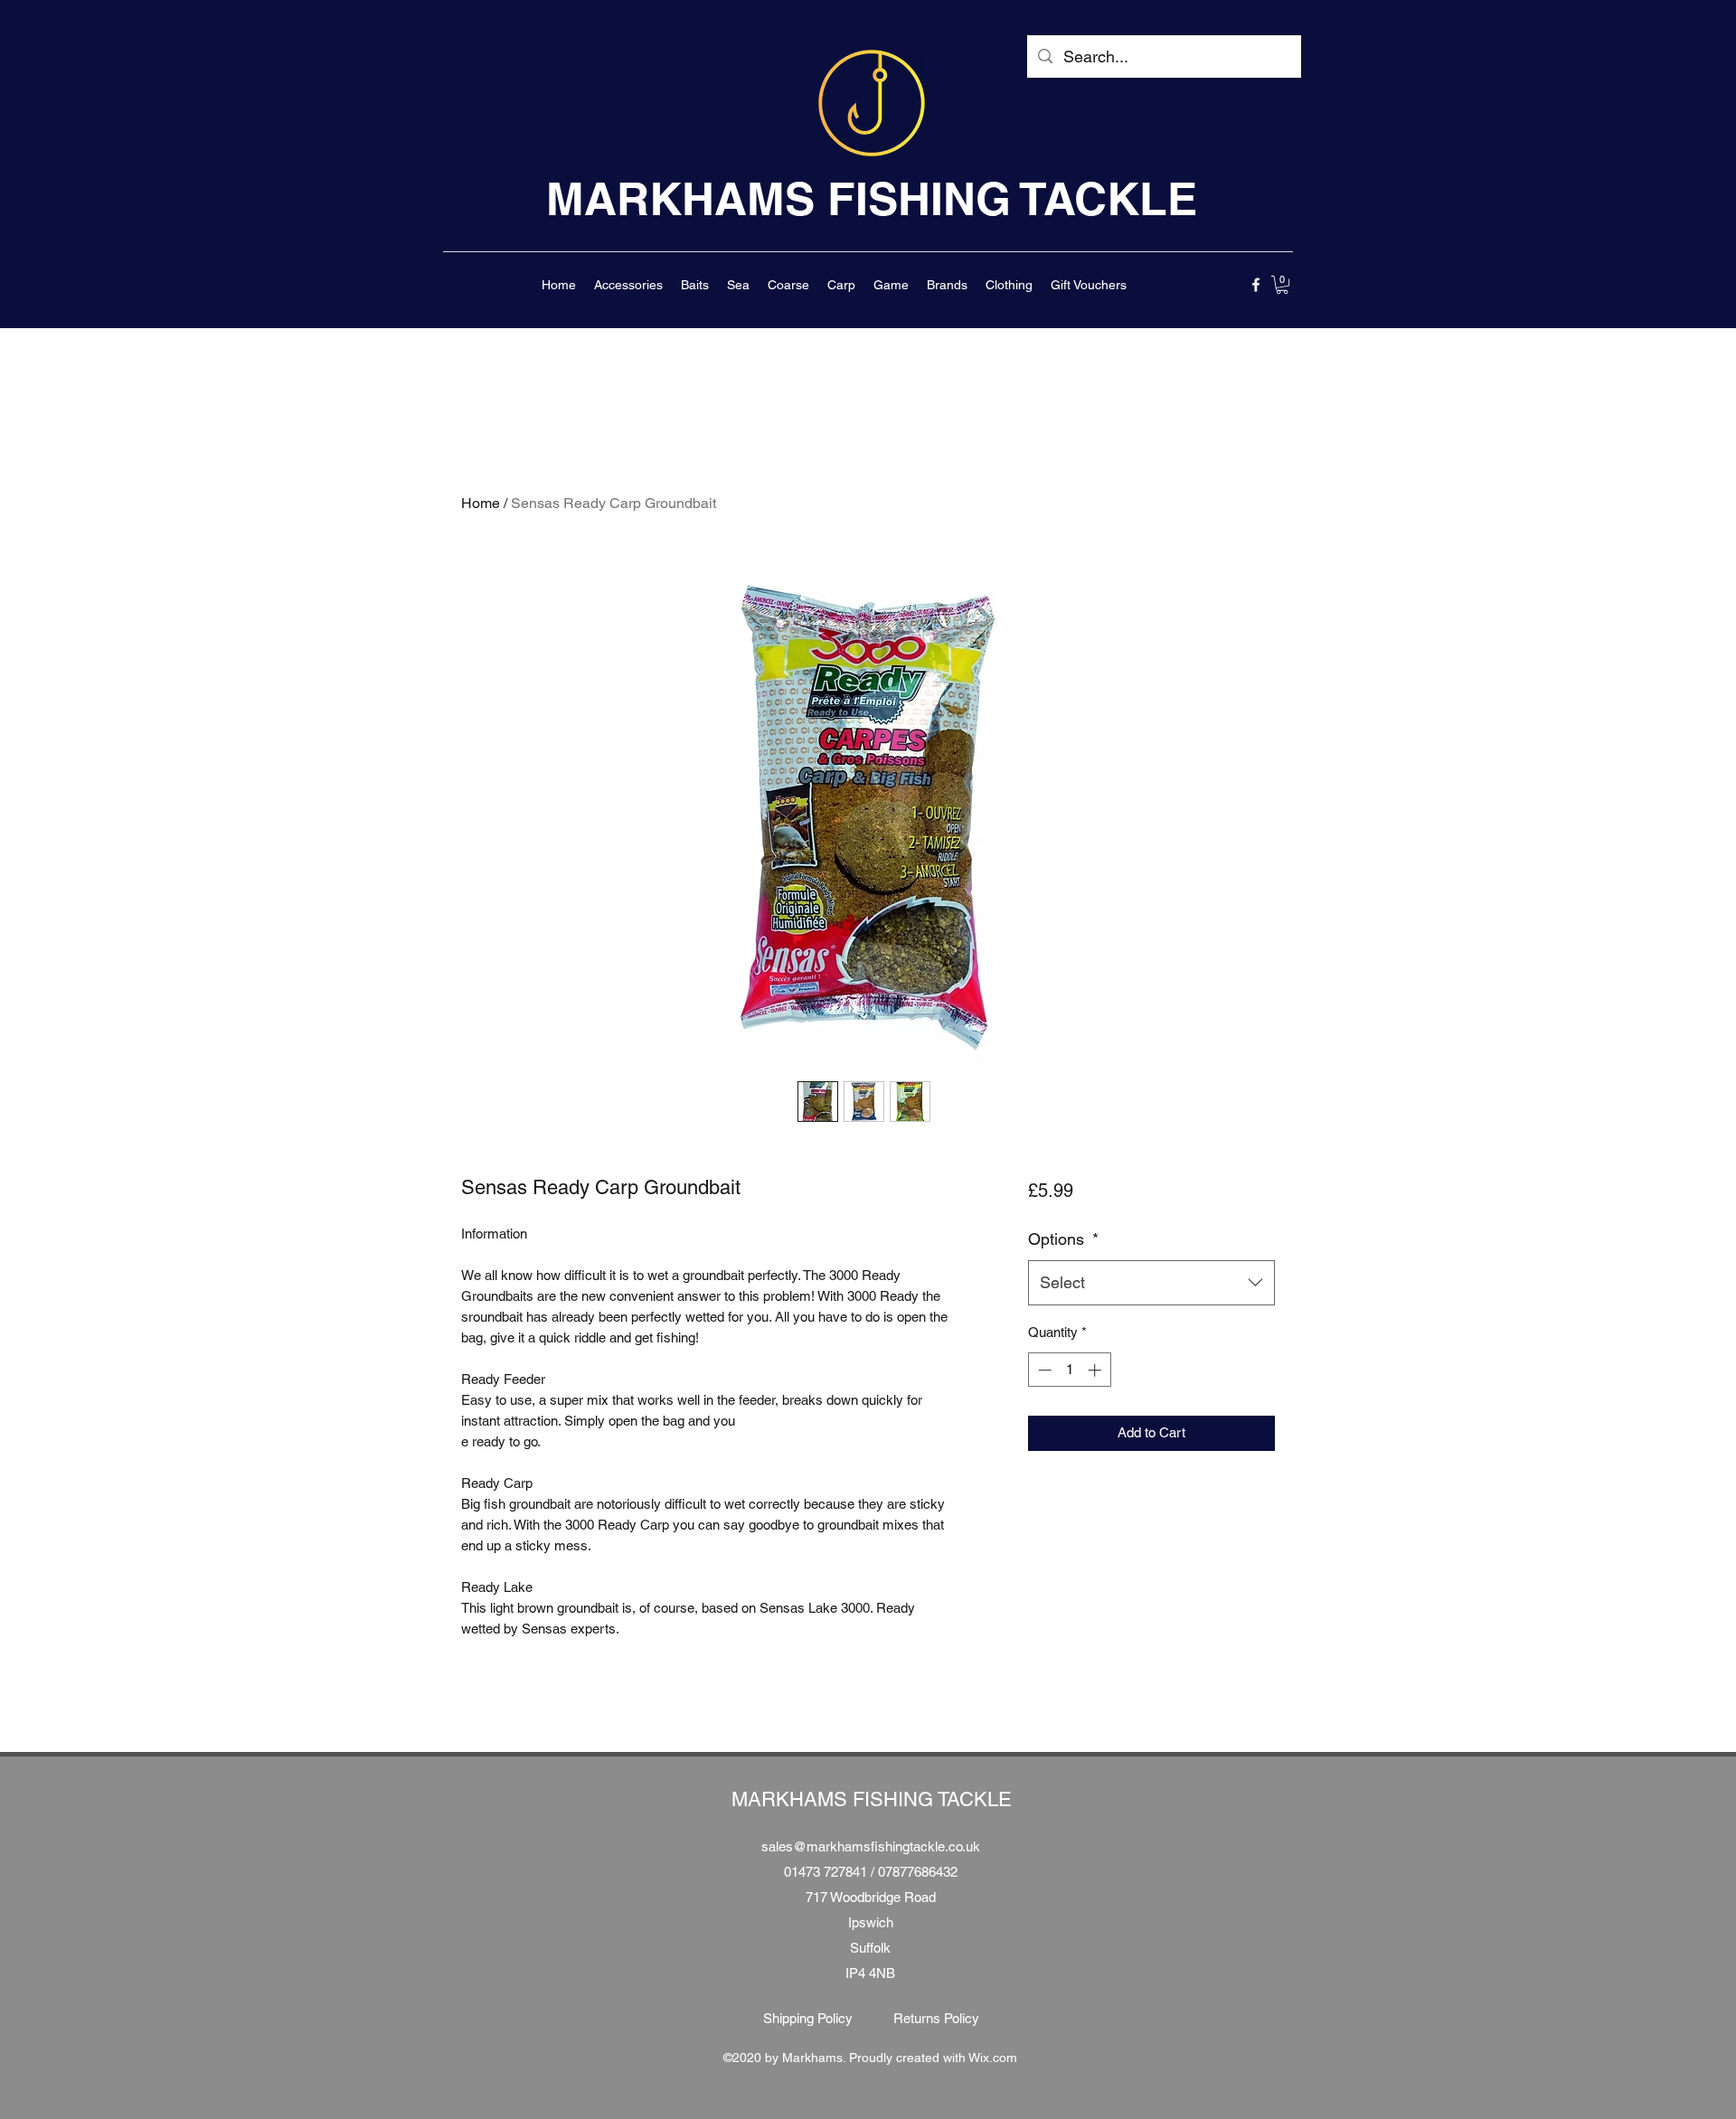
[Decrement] (1043, 1370)
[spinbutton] (1069, 1370)
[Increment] (1096, 1370)
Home (481, 503)
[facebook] (1256, 285)
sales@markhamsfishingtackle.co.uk (871, 1846)
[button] (628, 285)
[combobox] (1151, 1283)
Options (1063, 1239)
